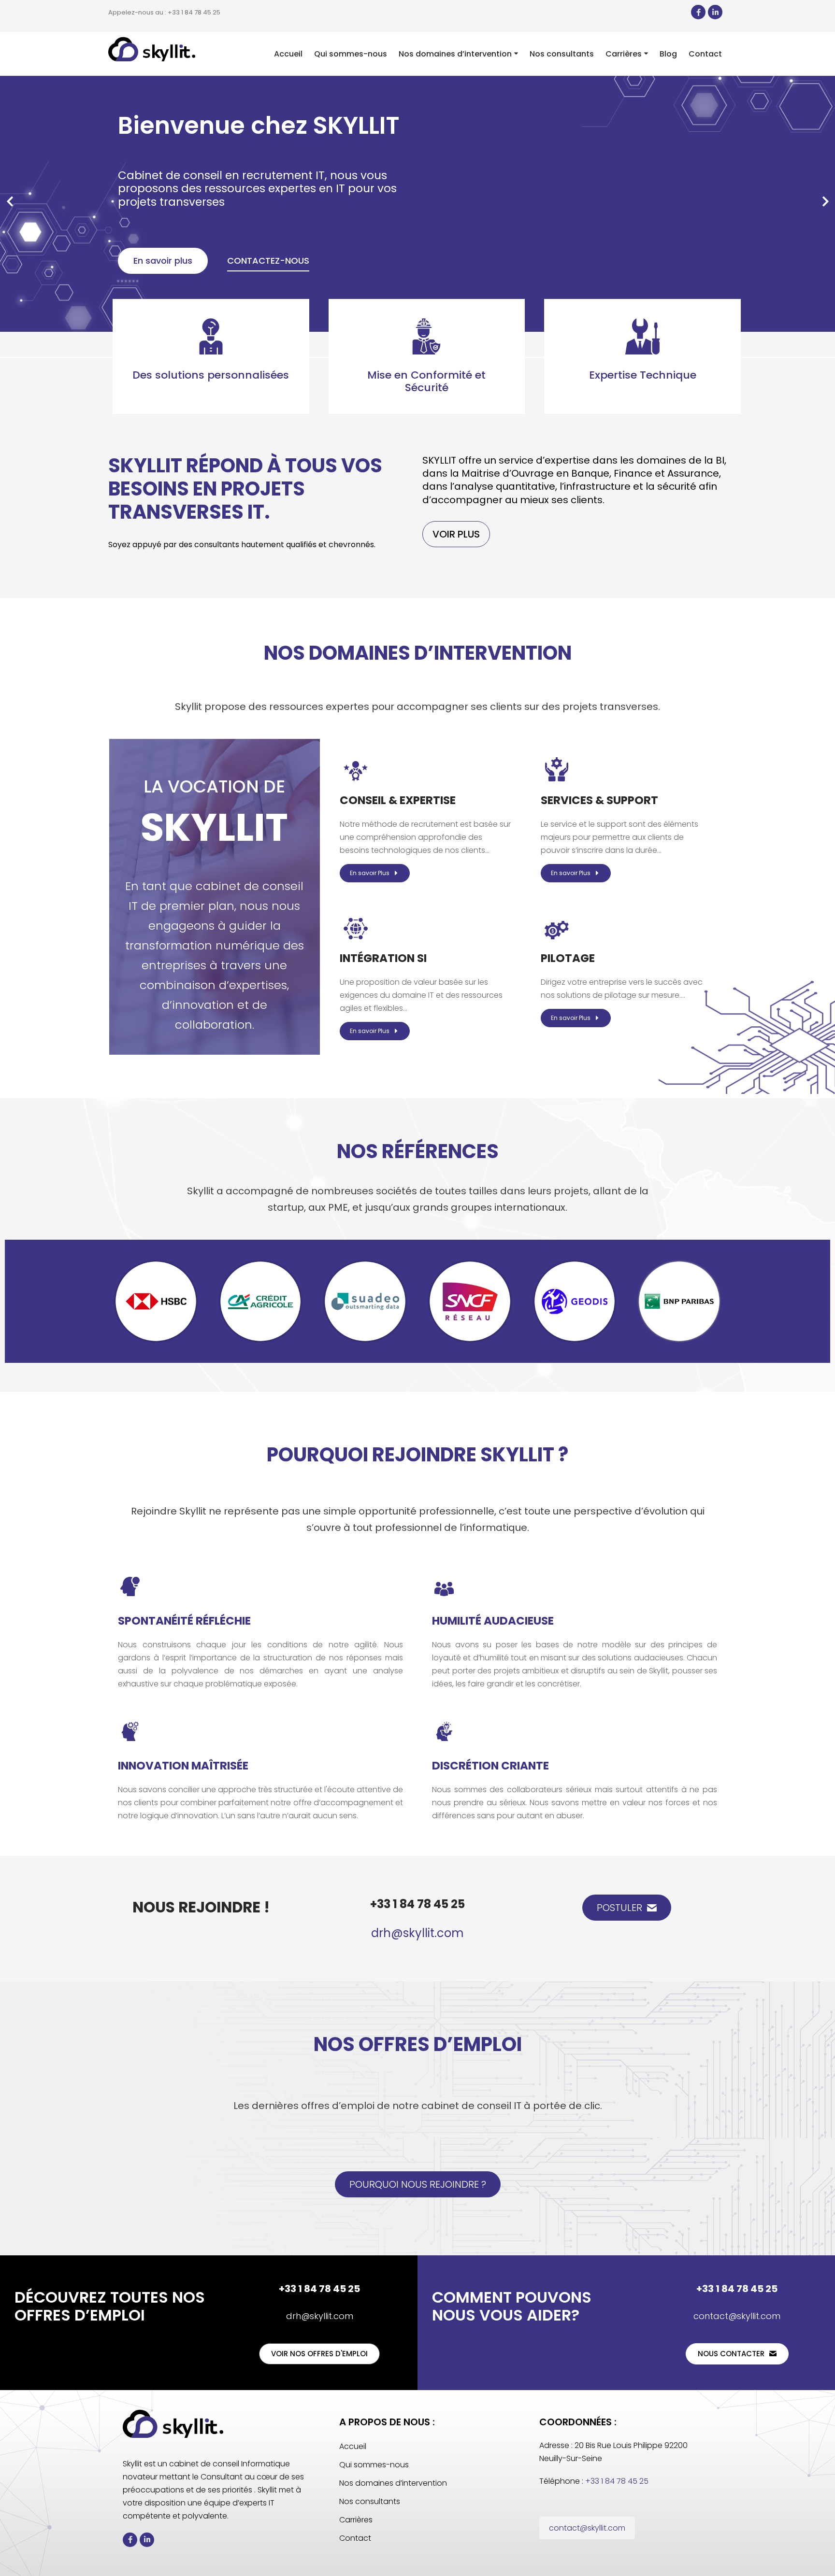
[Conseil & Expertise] (356, 769)
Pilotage (568, 958)
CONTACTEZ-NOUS (268, 261)
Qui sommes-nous (374, 2465)
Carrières (356, 2520)
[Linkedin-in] (715, 12)
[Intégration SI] (356, 927)
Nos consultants (370, 2501)
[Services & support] (557, 769)
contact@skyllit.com (737, 2316)
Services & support (599, 800)
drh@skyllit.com (417, 1933)
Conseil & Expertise (398, 800)
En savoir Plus (370, 873)
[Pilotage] (557, 927)
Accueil (353, 2446)
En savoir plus (163, 261)
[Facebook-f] (698, 12)
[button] (10, 201)
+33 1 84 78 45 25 (417, 1904)
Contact (355, 2538)
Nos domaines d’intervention (393, 2483)
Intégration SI (383, 958)
